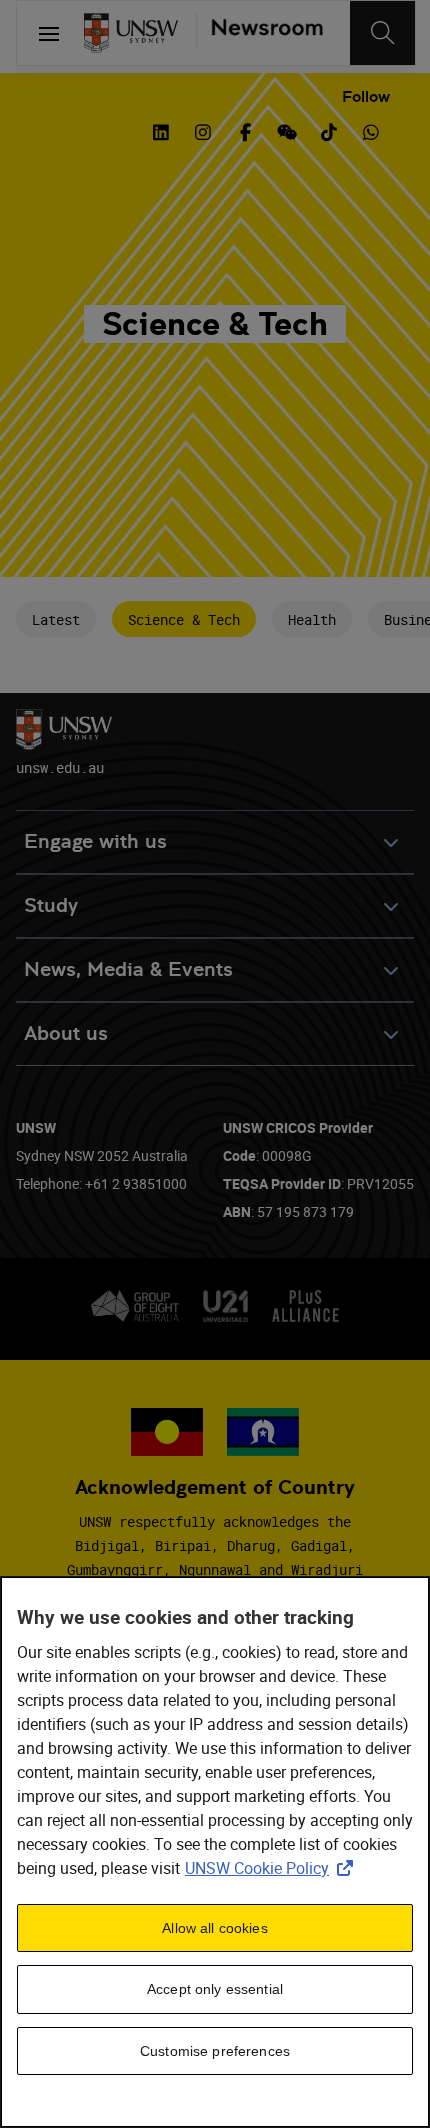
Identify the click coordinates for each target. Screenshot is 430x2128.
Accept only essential (215, 1989)
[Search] (382, 33)
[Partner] (259, 33)
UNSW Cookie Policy (273, 1868)
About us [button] (66, 1033)
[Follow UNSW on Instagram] (203, 130)
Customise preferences (215, 2051)
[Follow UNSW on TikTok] (329, 130)
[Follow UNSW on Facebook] (245, 130)
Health (312, 619)
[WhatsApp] (371, 130)
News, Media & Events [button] (128, 969)
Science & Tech (184, 619)
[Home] (131, 33)
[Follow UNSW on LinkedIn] (161, 130)
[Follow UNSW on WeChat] (287, 130)
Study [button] (51, 905)
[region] (215, 1852)
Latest (56, 619)
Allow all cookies (214, 1928)
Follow (366, 96)
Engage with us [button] (95, 841)
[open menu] (49, 33)
